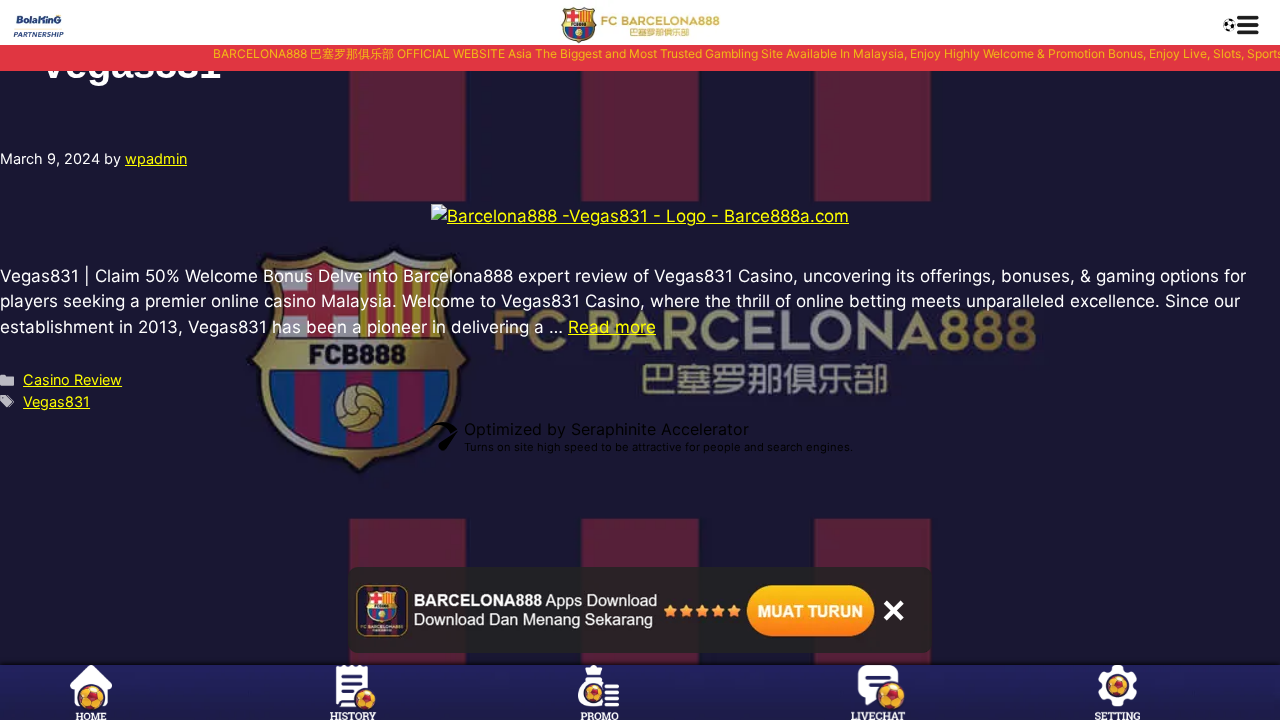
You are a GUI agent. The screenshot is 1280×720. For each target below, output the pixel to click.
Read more (612, 327)
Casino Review (72, 379)
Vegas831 (56, 401)
